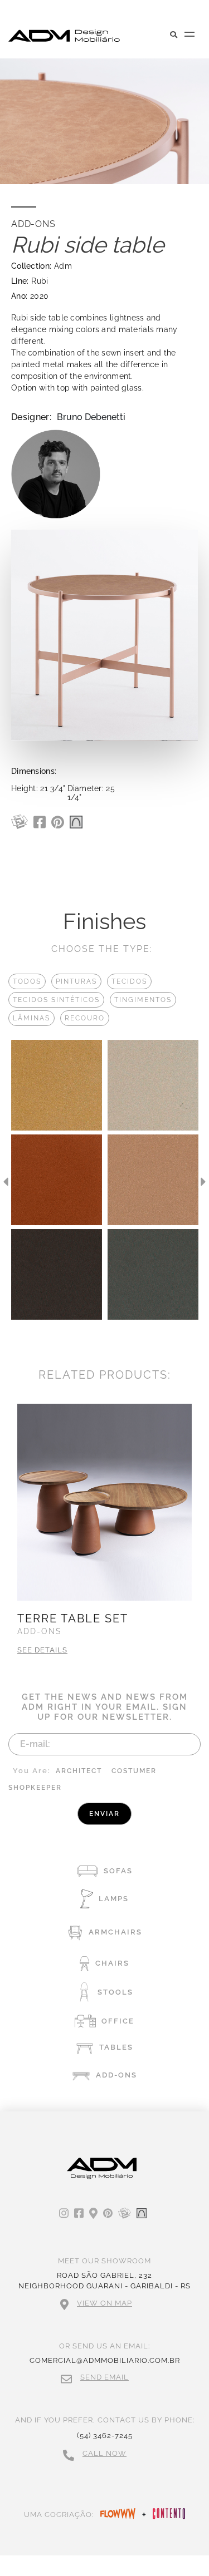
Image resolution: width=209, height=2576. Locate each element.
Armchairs (115, 1932)
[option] (57, 1182)
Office (118, 2021)
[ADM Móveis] (64, 36)
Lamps (114, 1899)
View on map (104, 2303)
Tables (116, 2047)
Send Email (104, 2377)
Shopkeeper (35, 1788)
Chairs (112, 1963)
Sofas (118, 1871)
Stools (115, 1992)
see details (42, 1650)
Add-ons (116, 2075)
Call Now (104, 2453)
